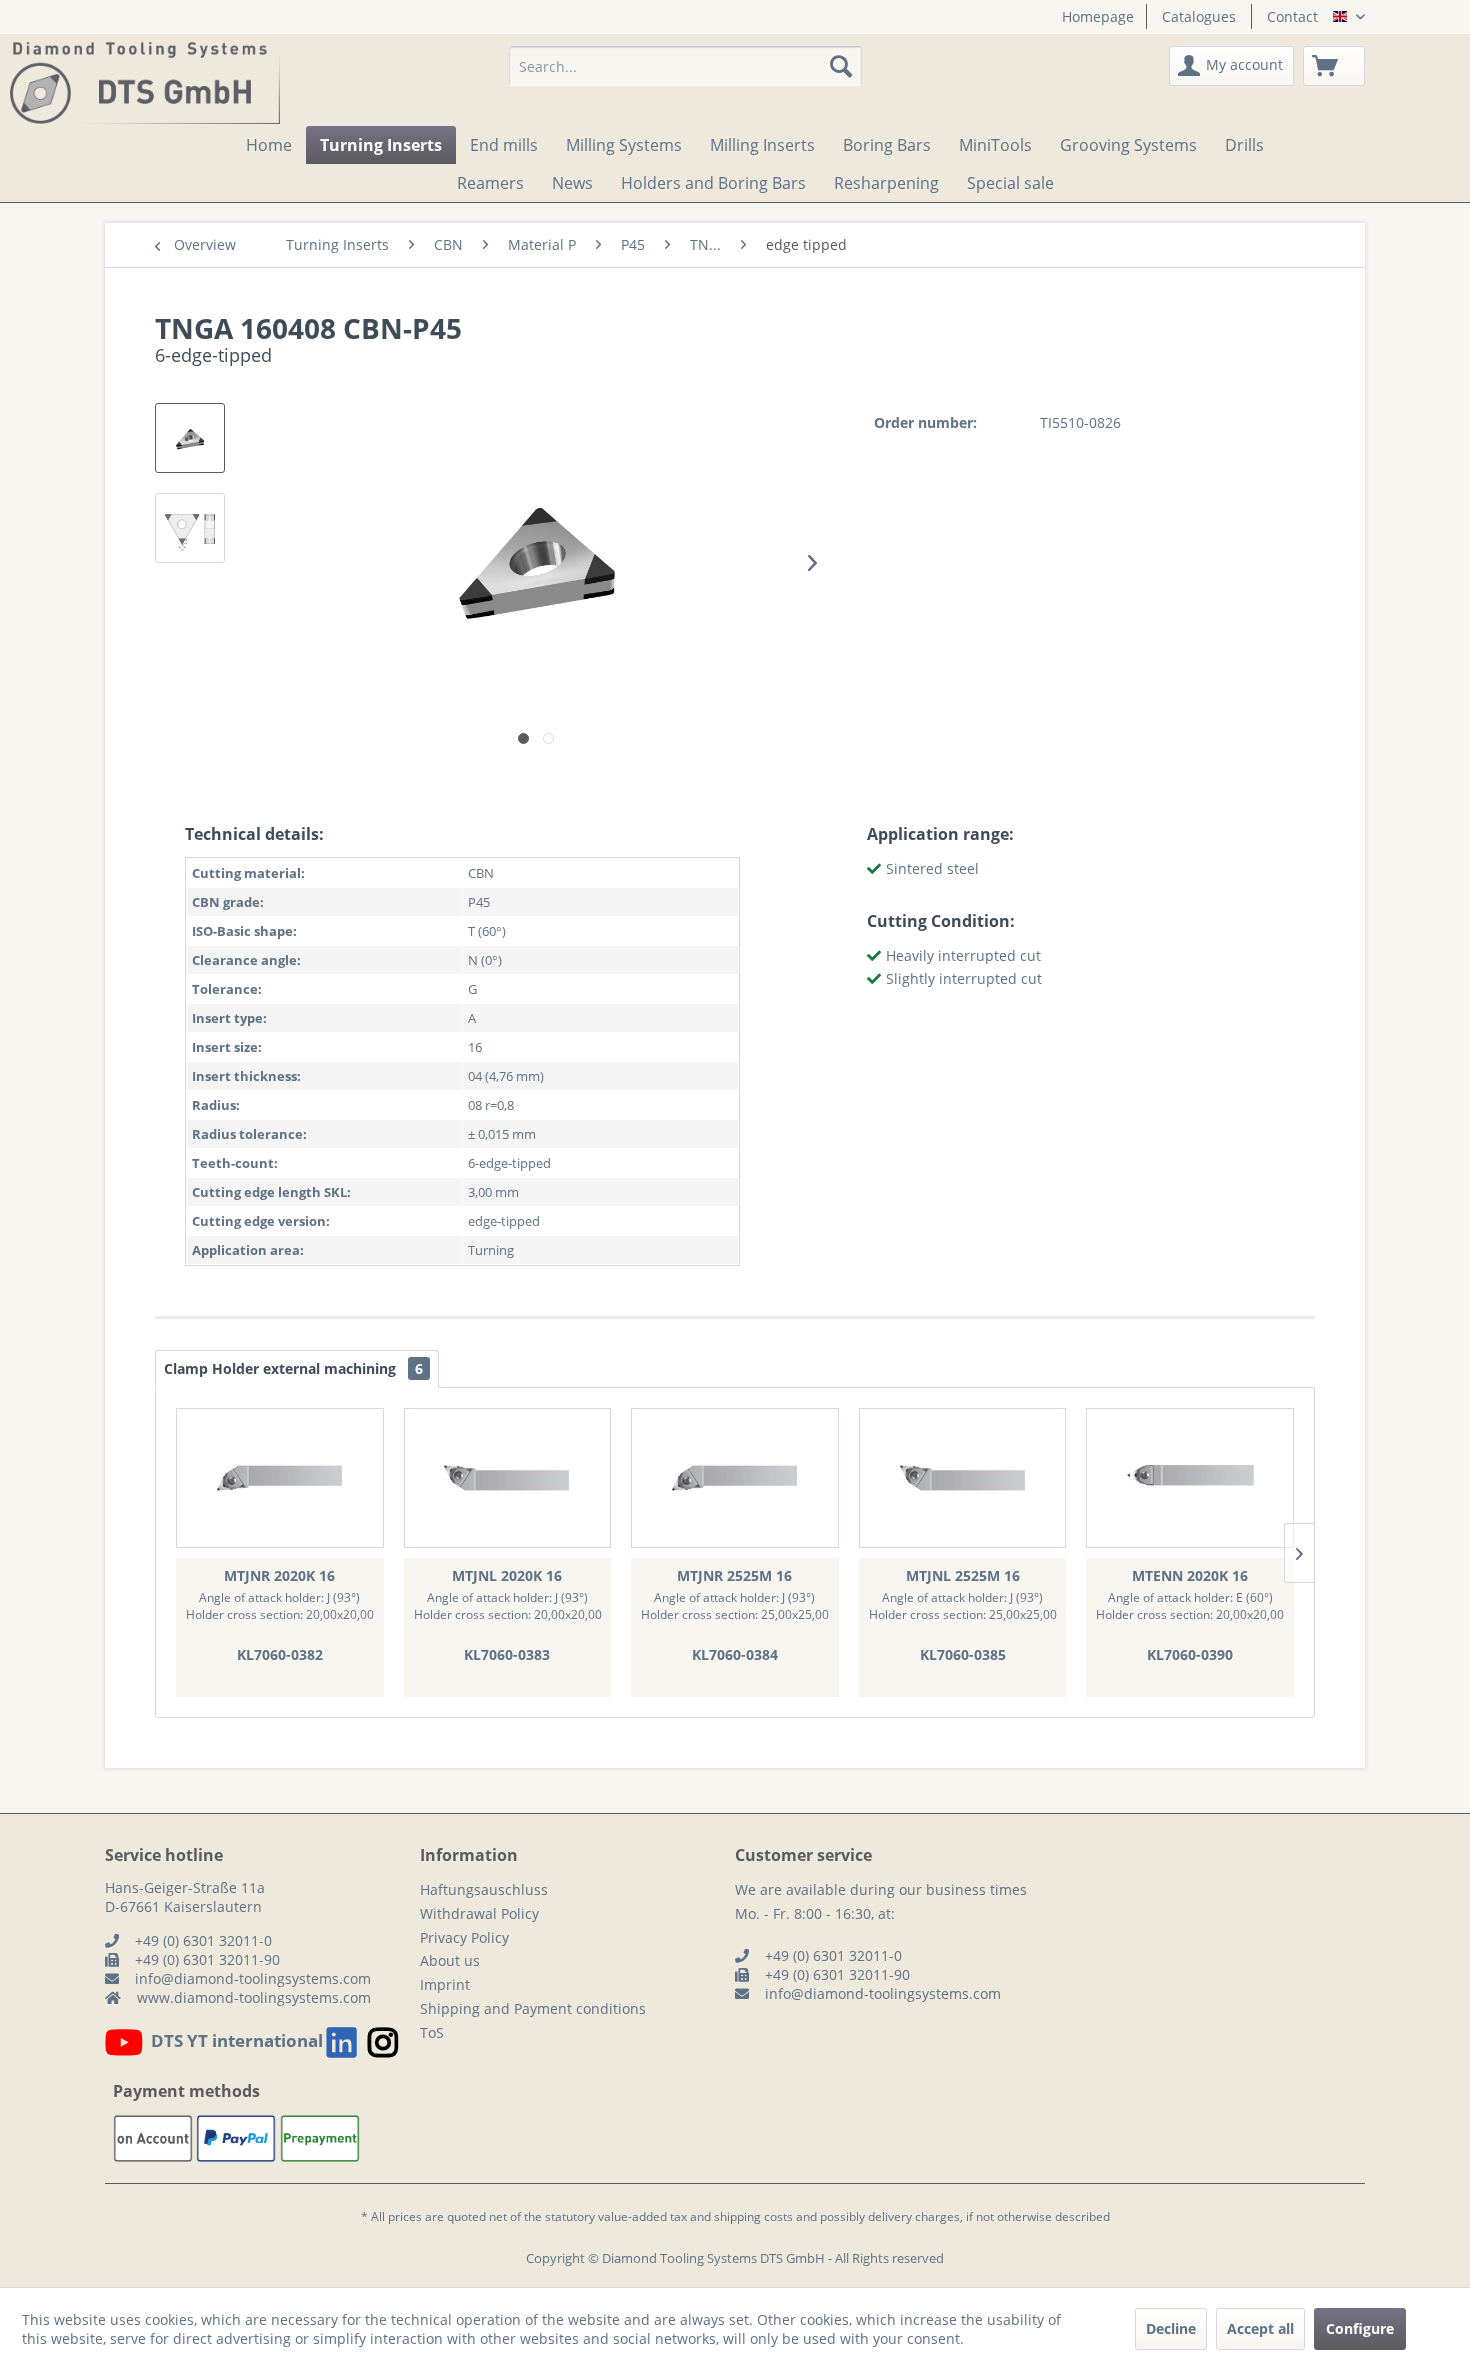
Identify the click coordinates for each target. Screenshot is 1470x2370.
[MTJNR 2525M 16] (735, 1478)
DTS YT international (237, 2040)
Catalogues (1199, 16)
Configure (1360, 2328)
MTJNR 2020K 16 (279, 1576)
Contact (1292, 16)
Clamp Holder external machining (293, 1368)
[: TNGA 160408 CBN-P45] (190, 438)
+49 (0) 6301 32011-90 (207, 1959)
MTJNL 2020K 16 (507, 1576)
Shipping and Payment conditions (533, 2008)
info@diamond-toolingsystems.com (253, 1978)
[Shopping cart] (1334, 66)
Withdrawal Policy (479, 1913)
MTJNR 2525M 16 (734, 1576)
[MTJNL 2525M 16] (963, 1478)
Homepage (1098, 16)
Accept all (1260, 2328)
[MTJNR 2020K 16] (280, 1478)
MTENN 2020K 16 (1190, 1576)
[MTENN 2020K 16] (1190, 1478)
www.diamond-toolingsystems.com (254, 1997)
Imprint (445, 1984)
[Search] (841, 66)
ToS (432, 2032)
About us (450, 1960)
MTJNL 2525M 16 (963, 1576)
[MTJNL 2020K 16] (508, 1478)
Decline (1171, 2328)
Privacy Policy (464, 1937)
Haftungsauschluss (484, 1889)
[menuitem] (1090, 16)
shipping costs (753, 2216)
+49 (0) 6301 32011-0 (203, 1940)
